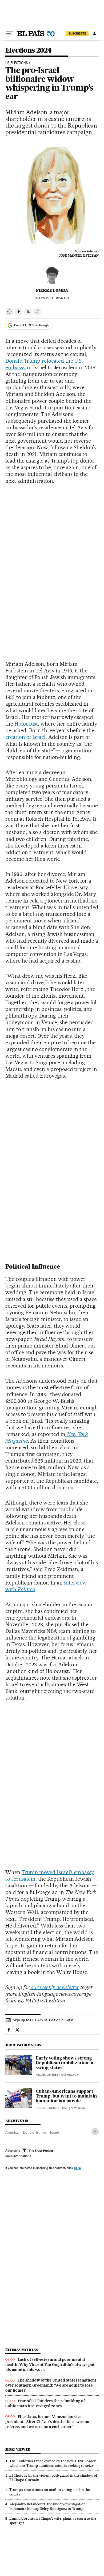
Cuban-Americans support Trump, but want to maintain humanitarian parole (66, 2096)
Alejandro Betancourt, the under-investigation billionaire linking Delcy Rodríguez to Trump (47, 2506)
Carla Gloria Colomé (52, 2108)
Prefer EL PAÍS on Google (32, 325)
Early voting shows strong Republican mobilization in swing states (65, 2063)
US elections (17, 63)
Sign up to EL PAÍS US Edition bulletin (43, 2020)
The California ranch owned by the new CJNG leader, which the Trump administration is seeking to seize (53, 2463)
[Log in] (94, 33)
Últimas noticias (22, 2350)
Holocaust (26, 724)
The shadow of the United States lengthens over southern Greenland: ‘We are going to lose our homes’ (51, 2385)
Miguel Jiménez (47, 2075)
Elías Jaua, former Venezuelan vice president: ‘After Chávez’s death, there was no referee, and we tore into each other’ (47, 2422)
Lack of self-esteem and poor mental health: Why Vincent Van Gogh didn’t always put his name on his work (50, 2365)
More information (17, 2156)
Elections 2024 (29, 51)
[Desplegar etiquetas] (95, 2132)
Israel (54, 2132)
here (77, 2168)
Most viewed (18, 2449)
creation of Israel (25, 737)
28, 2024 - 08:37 (52, 298)
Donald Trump (34, 2132)
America (12, 2132)
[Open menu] (10, 33)
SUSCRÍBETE (77, 33)
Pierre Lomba (52, 290)
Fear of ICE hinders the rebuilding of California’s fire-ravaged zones (45, 2403)
